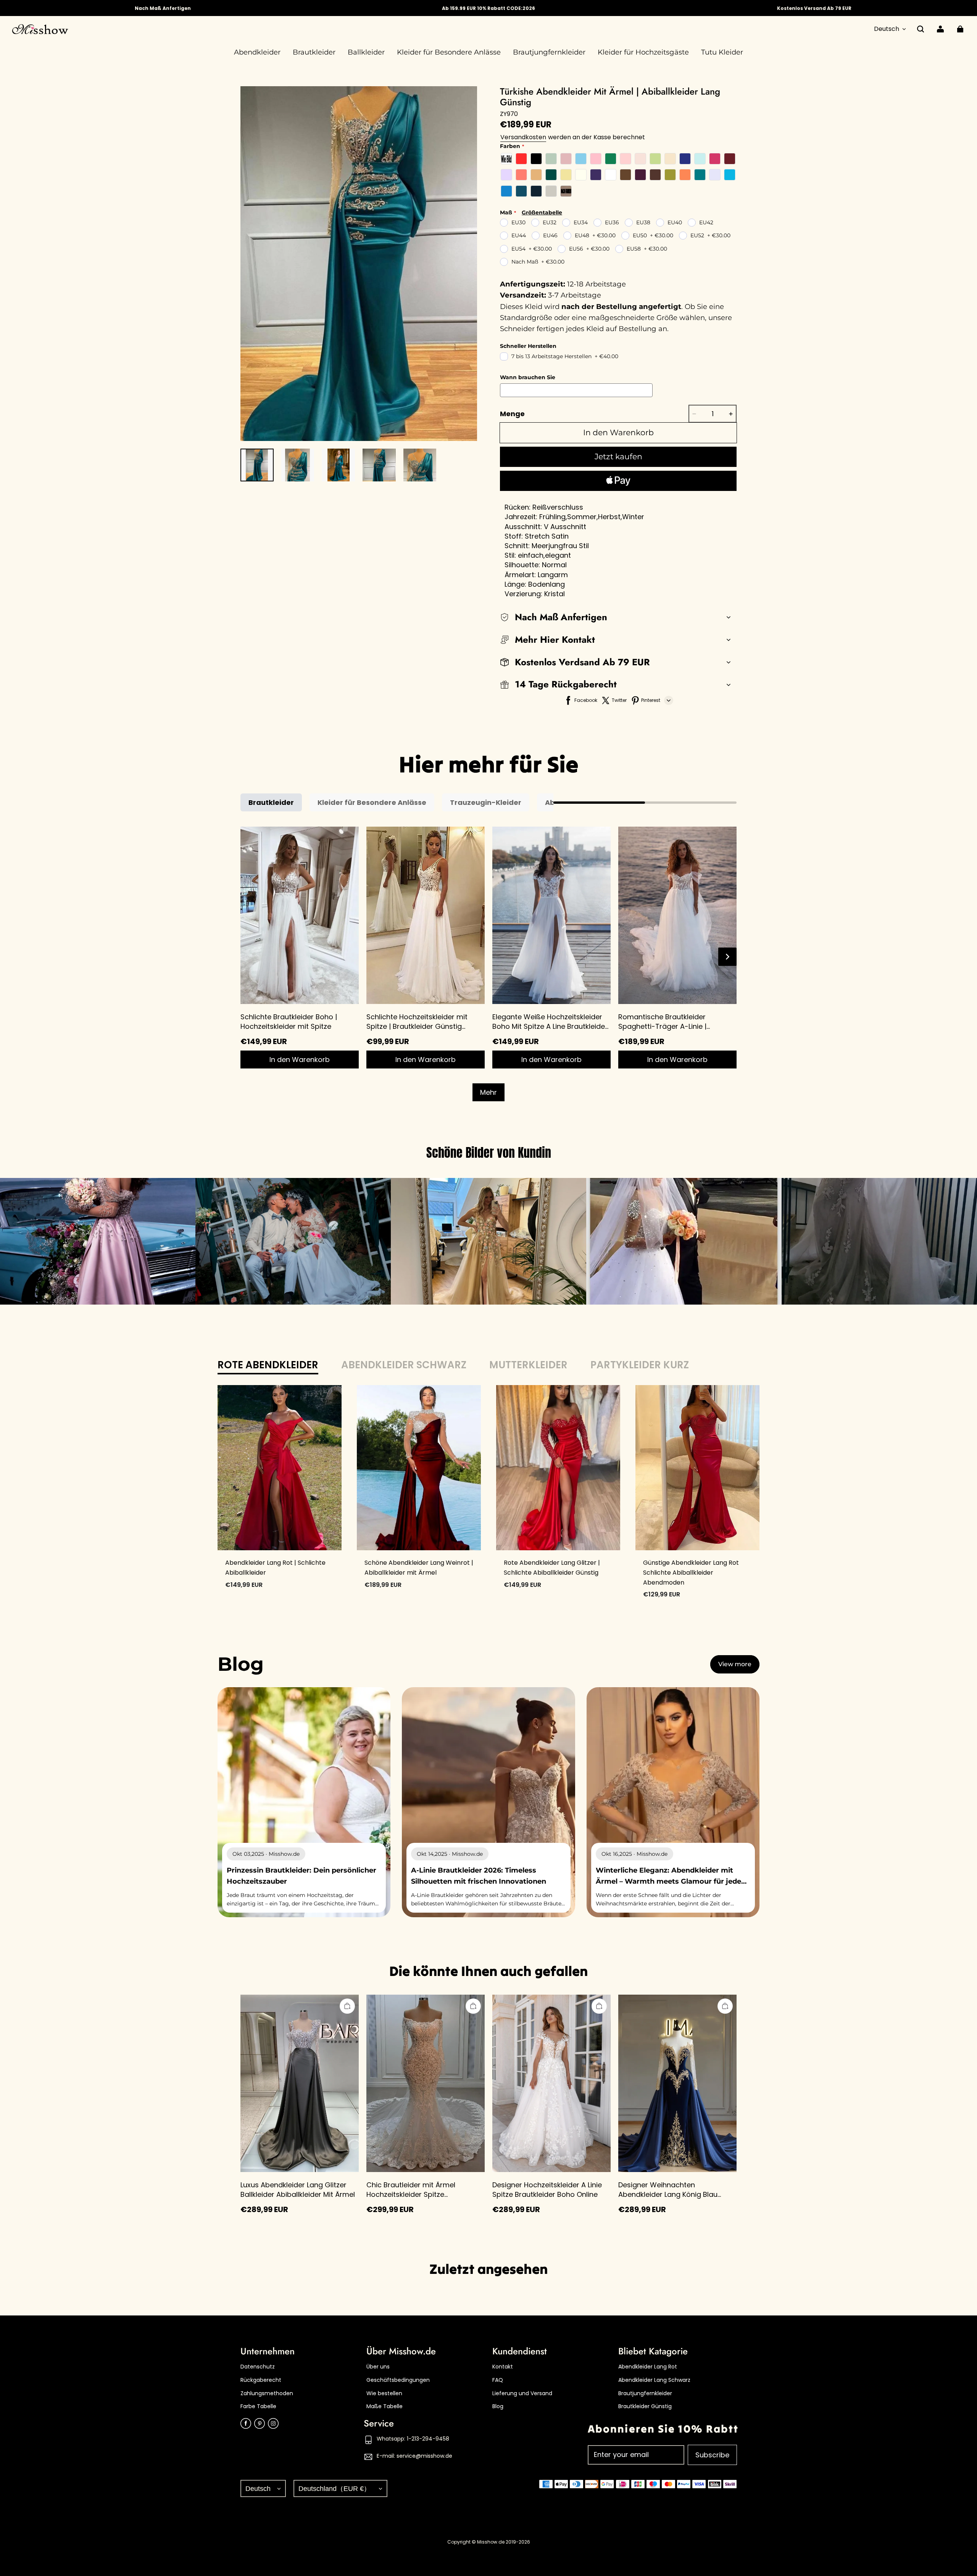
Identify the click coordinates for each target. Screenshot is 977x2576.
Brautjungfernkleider (645, 2393)
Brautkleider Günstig (645, 2406)
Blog (498, 2406)
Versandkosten (523, 137)
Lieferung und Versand (522, 2393)
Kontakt (503, 2367)
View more (735, 1664)
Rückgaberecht (261, 2380)
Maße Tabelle (385, 2406)
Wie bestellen (384, 2393)
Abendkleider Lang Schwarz (654, 2380)
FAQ (498, 2380)
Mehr (488, 1092)
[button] (921, 29)
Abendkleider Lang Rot (648, 2367)
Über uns (378, 2367)
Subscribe (712, 2455)
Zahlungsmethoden (267, 2393)
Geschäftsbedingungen (398, 2380)
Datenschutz (258, 2367)
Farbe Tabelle (258, 2406)
